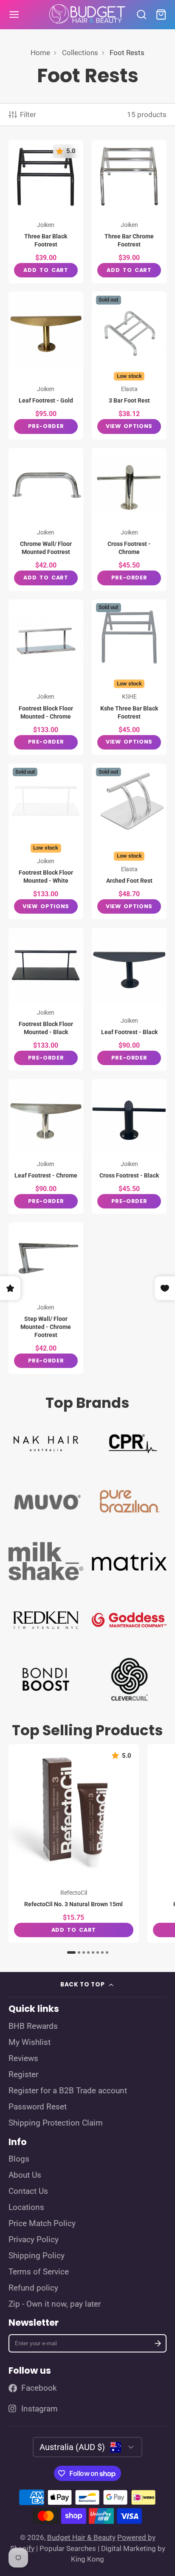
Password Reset (38, 2107)
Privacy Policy (34, 2240)
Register (23, 2075)
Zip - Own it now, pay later (55, 2304)
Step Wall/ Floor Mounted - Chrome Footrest (46, 1298)
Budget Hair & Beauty (81, 2537)
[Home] (87, 15)
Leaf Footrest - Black (129, 999)
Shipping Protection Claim (56, 2123)
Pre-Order (46, 426)
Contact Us (28, 2191)
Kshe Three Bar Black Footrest (129, 677)
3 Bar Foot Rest (129, 365)
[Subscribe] (158, 2343)
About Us (25, 2175)
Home (40, 53)
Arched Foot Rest (129, 842)
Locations (26, 2207)
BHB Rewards (33, 2026)
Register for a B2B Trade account (68, 2091)
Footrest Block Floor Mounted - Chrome (46, 677)
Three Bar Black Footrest (46, 211)
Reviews (23, 2059)
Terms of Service (39, 2272)
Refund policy (33, 2288)
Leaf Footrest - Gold (46, 365)
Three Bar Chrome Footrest (129, 211)
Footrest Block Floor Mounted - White (46, 842)
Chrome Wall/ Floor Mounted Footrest (46, 519)
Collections (80, 53)
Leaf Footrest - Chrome (46, 1147)
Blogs (19, 2159)
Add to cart (46, 270)
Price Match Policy (42, 2224)
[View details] (46, 1442)
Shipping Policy (37, 2256)
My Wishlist (30, 2042)
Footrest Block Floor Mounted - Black (46, 999)
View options (129, 426)
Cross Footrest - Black (129, 1147)
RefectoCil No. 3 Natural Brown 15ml (74, 1843)
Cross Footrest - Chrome (129, 519)
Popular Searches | (69, 2548)
